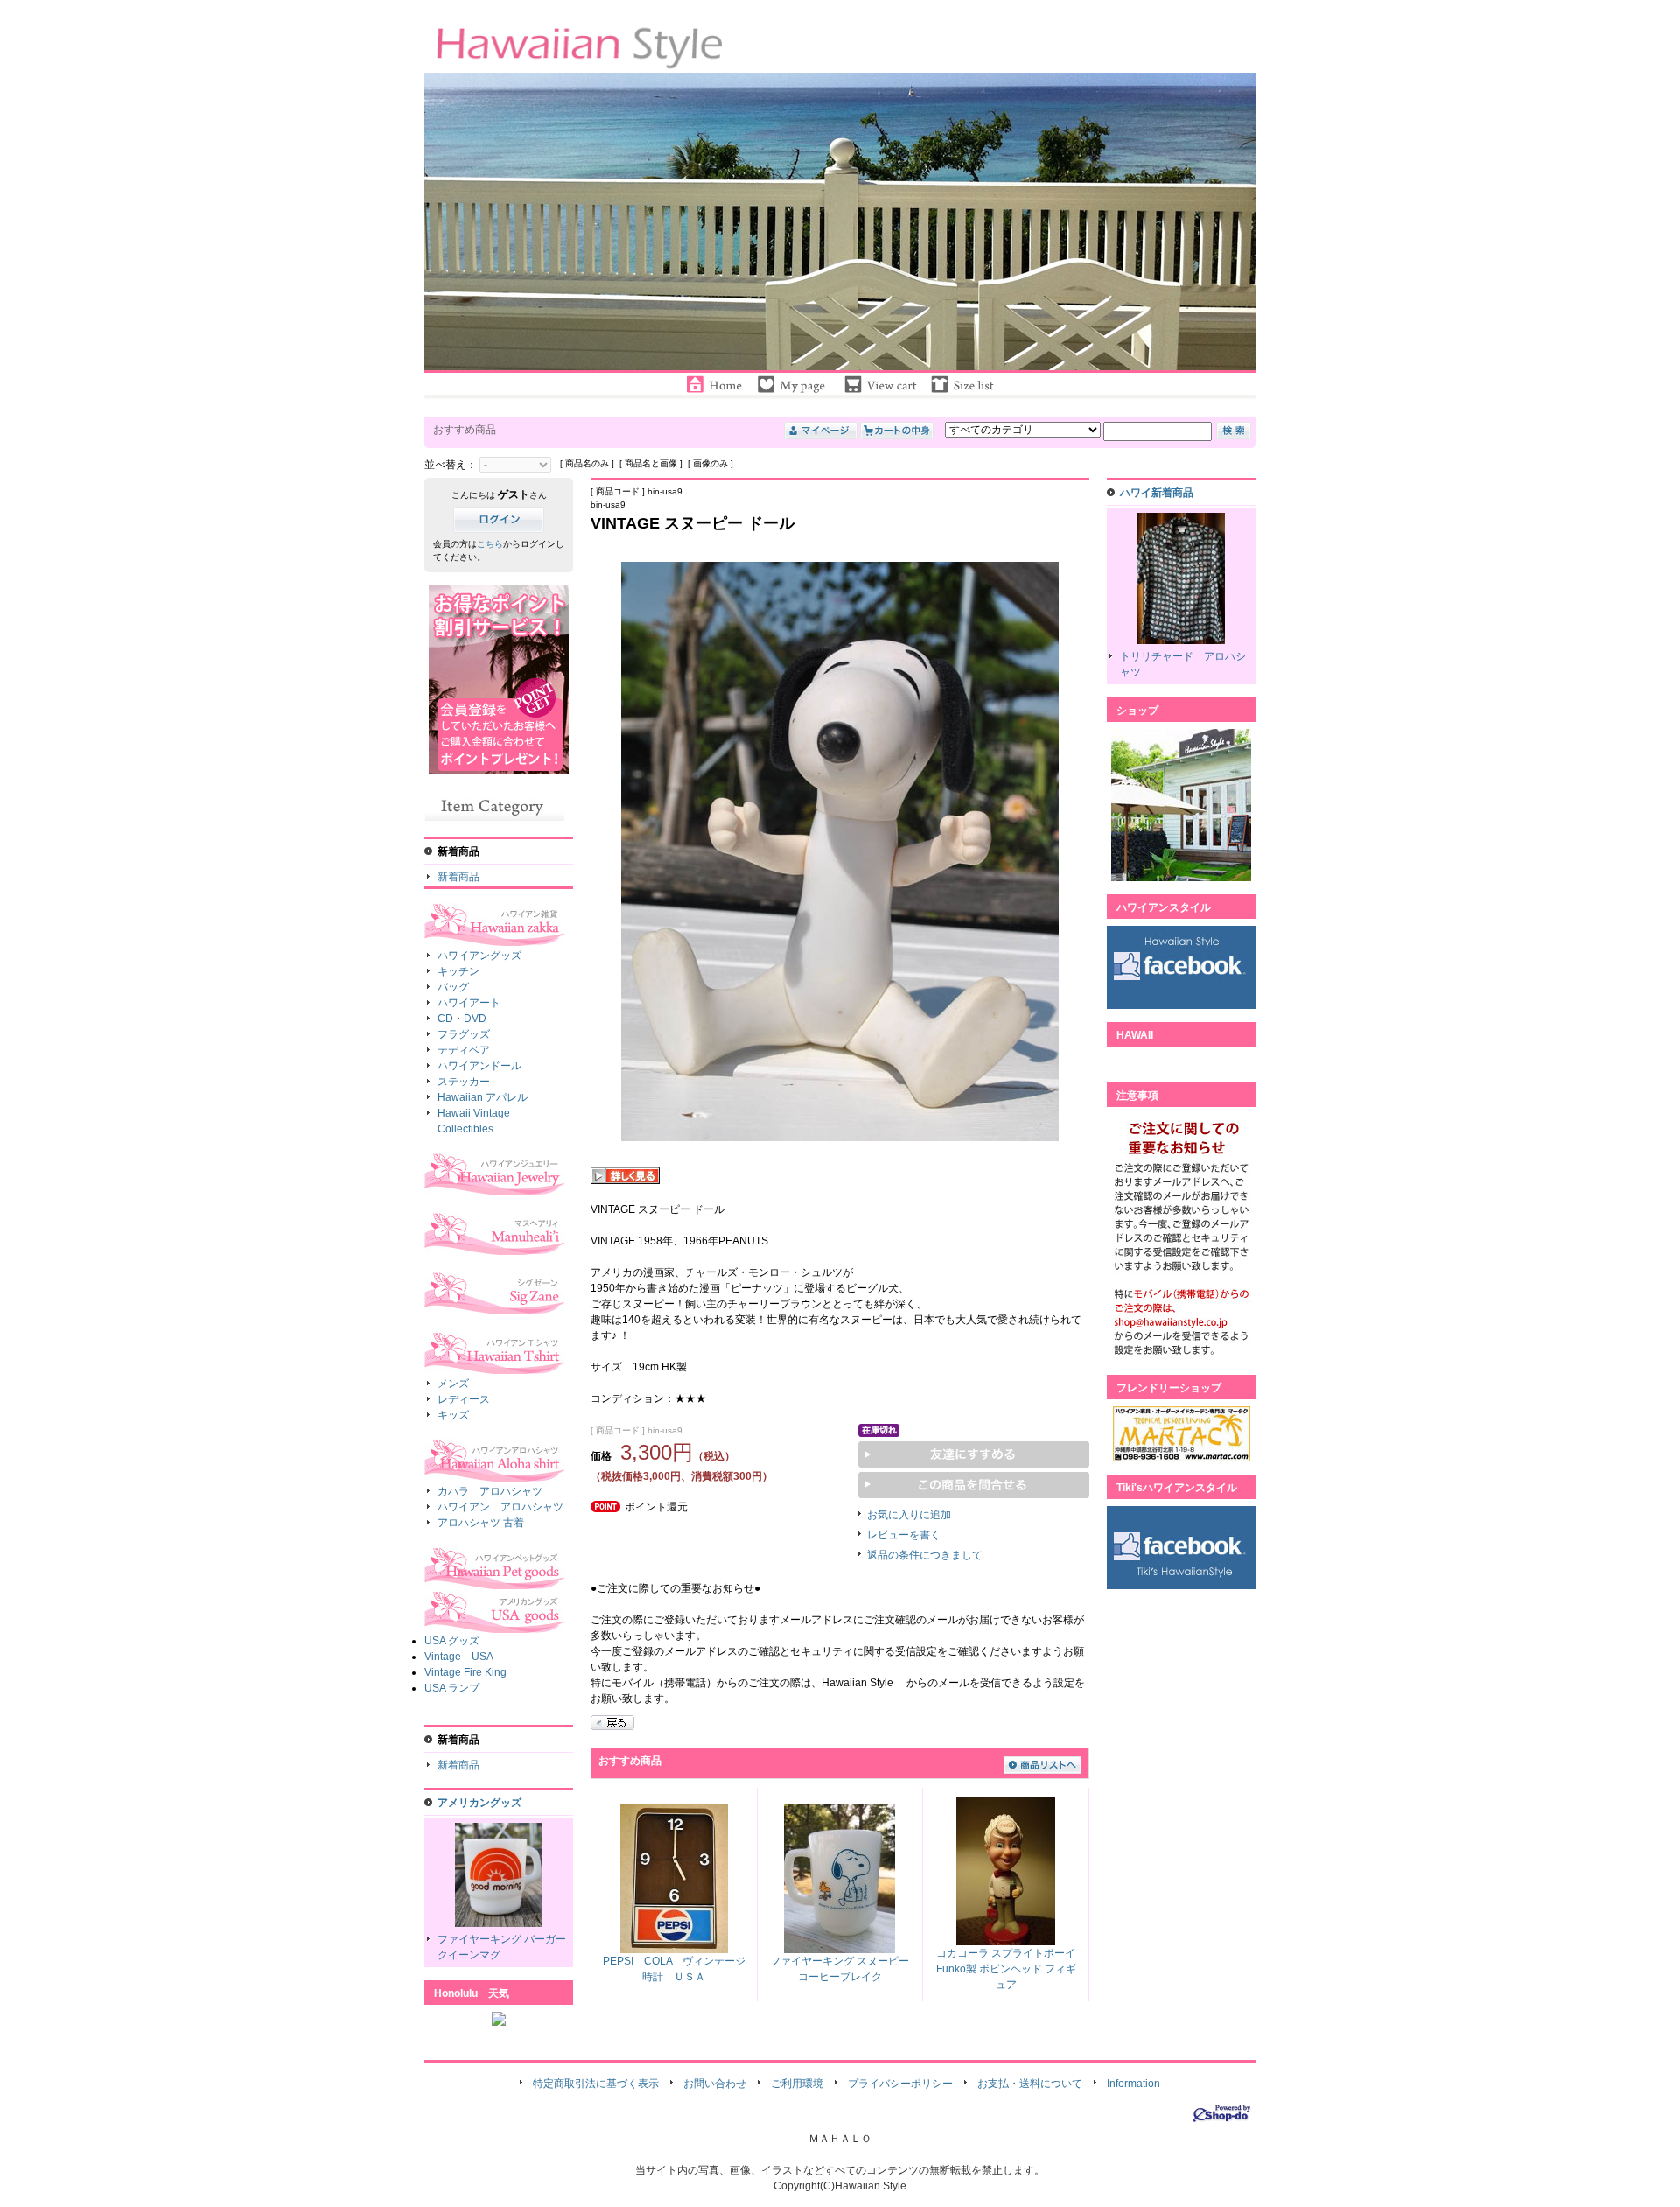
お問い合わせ (715, 2084)
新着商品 (458, 877)
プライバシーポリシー (900, 2084)
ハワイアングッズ (479, 956)
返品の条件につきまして (925, 1555)
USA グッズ (452, 1641)
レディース (464, 1399)
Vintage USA (459, 1657)
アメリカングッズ (479, 1803)
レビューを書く (904, 1535)
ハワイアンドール (479, 1066)
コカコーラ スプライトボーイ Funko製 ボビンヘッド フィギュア (1006, 1969)
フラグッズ (464, 1034)
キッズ (453, 1415)
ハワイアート (469, 1003)
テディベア (464, 1050)
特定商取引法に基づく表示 (596, 2084)
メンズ (453, 1384)
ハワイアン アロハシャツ (500, 1507)
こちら (490, 544)
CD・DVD (462, 1019)
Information (1134, 2084)
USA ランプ (452, 1688)
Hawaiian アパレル (483, 1097)
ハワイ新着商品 (1157, 493)
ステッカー (464, 1082)
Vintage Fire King (465, 1672)
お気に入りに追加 (909, 1515)
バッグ (453, 987)
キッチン (458, 971)
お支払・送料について (1030, 2084)
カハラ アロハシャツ (490, 1491)
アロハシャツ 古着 (481, 1523)
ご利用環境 (797, 2084)
